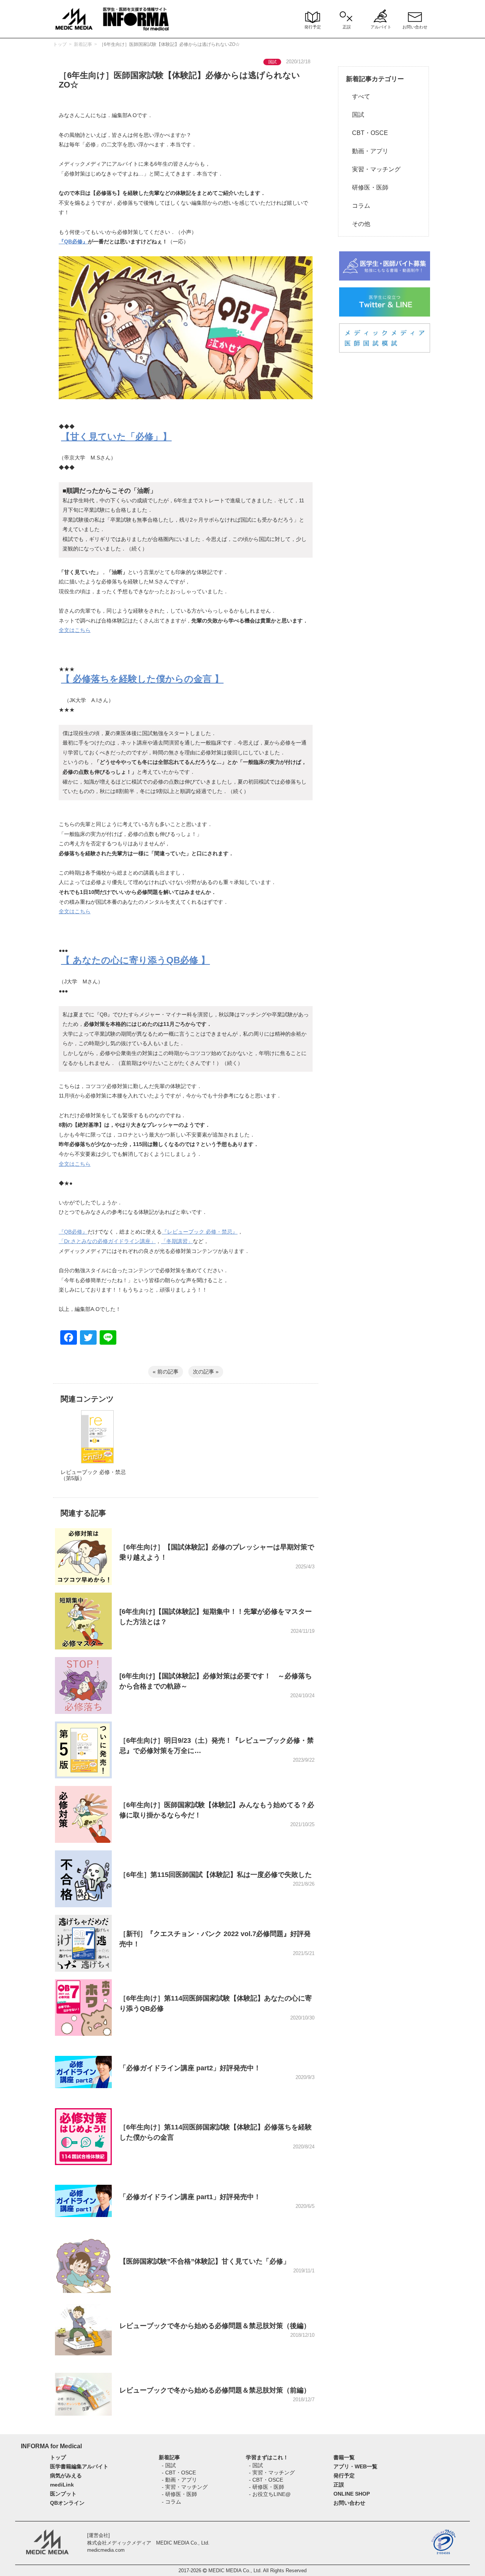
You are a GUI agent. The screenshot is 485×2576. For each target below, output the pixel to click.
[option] (97, 1453)
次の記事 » (206, 1372)
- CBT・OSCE (179, 2473)
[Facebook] (69, 1338)
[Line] (108, 1338)
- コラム (171, 2502)
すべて (358, 96)
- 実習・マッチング (185, 2487)
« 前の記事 (166, 1372)
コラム (358, 206)
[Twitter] (88, 1338)
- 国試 (169, 2465)
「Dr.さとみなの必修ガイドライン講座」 (107, 1241)
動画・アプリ (367, 151)
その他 (358, 224)
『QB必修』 (73, 241)
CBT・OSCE (367, 133)
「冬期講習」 (177, 1241)
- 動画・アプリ (179, 2480)
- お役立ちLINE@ (270, 2494)
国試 (355, 115)
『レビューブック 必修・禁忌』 (200, 1232)
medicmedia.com (106, 2550)
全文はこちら (75, 630)
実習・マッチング (373, 169)
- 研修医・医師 (179, 2494)
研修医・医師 (367, 187)
